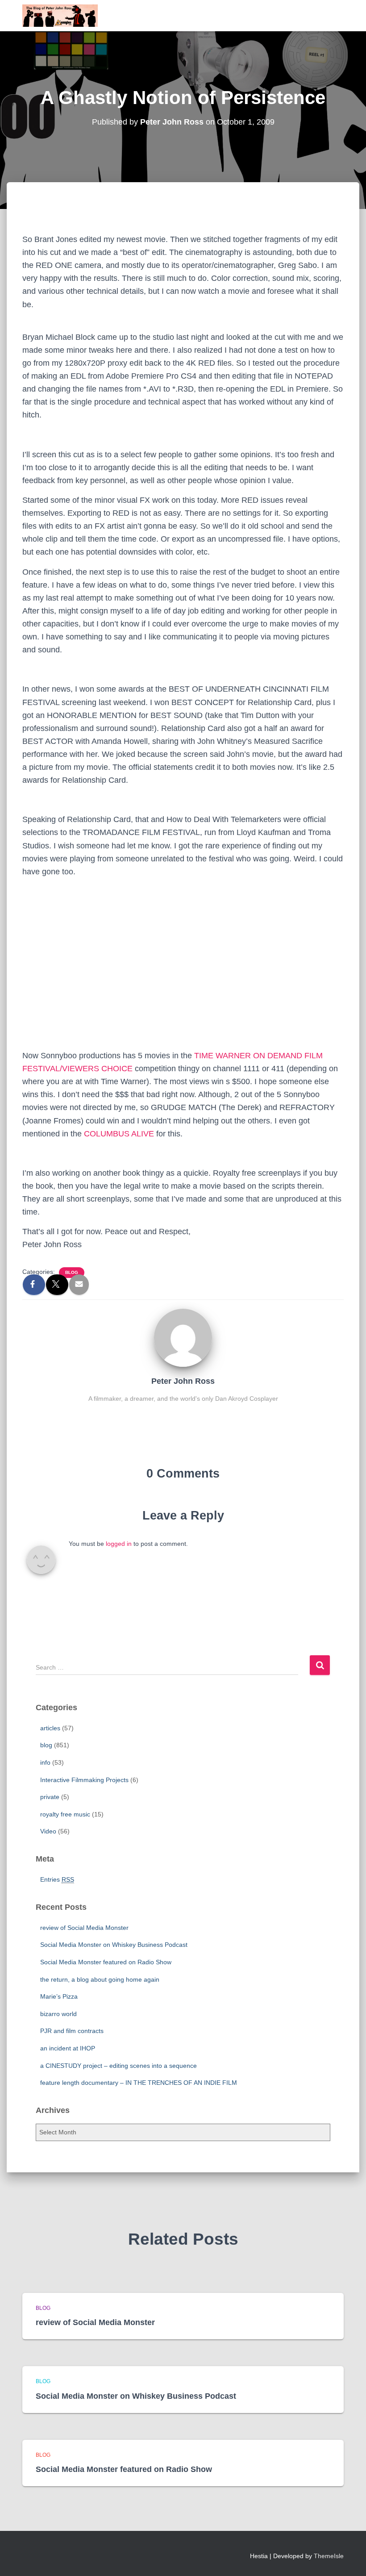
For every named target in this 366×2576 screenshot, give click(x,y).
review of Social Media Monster (84, 1928)
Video (48, 1831)
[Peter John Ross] (183, 1337)
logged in (119, 1544)
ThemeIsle (329, 2556)
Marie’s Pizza (59, 1996)
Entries (57, 1879)
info (45, 1762)
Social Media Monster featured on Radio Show (106, 1962)
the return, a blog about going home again (100, 1979)
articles (50, 1728)
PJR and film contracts (72, 2031)
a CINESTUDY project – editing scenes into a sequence (119, 2066)
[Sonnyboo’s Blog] (60, 16)
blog (72, 1272)
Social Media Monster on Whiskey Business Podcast (114, 1945)
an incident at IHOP (68, 2048)
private (50, 1797)
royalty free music (65, 1814)
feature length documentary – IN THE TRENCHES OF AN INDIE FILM (139, 2083)
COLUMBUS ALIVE (119, 1134)
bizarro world (58, 2014)
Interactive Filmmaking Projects (84, 1780)
